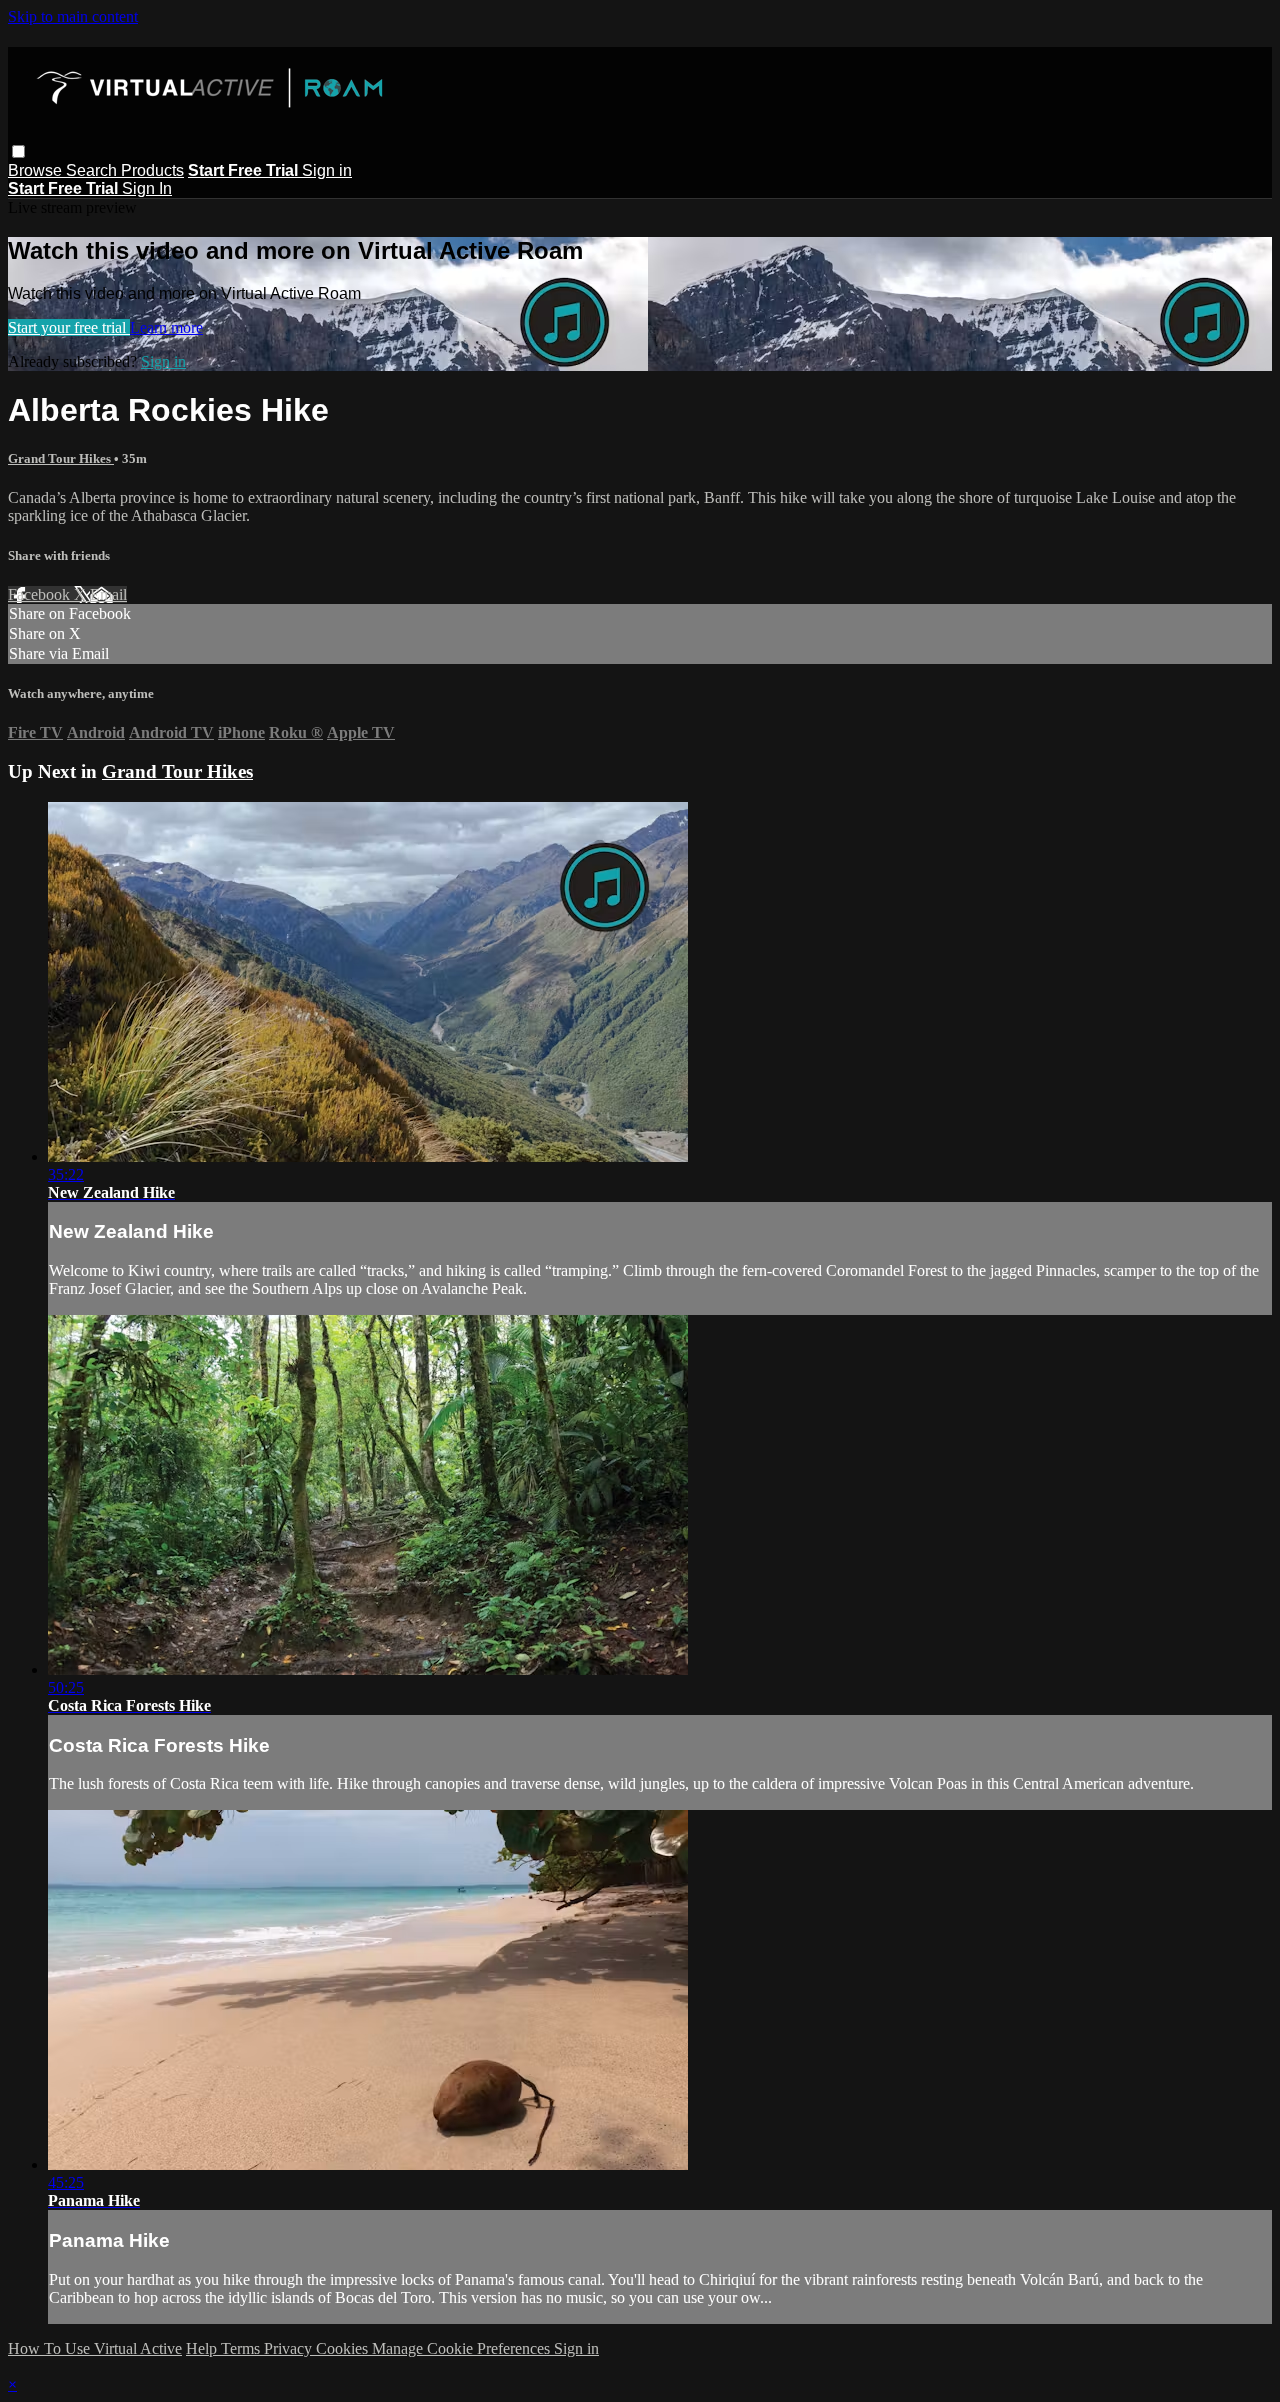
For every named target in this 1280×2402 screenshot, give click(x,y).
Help (203, 2348)
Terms (242, 2348)
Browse (37, 170)
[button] (18, 151)
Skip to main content (73, 16)
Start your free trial (69, 327)
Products (152, 170)
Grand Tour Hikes (61, 458)
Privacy (290, 2348)
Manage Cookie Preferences (463, 2348)
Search (93, 170)
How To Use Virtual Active (95, 2348)
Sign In (147, 188)
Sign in (327, 170)
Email (108, 594)
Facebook (41, 594)
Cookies (344, 2348)
